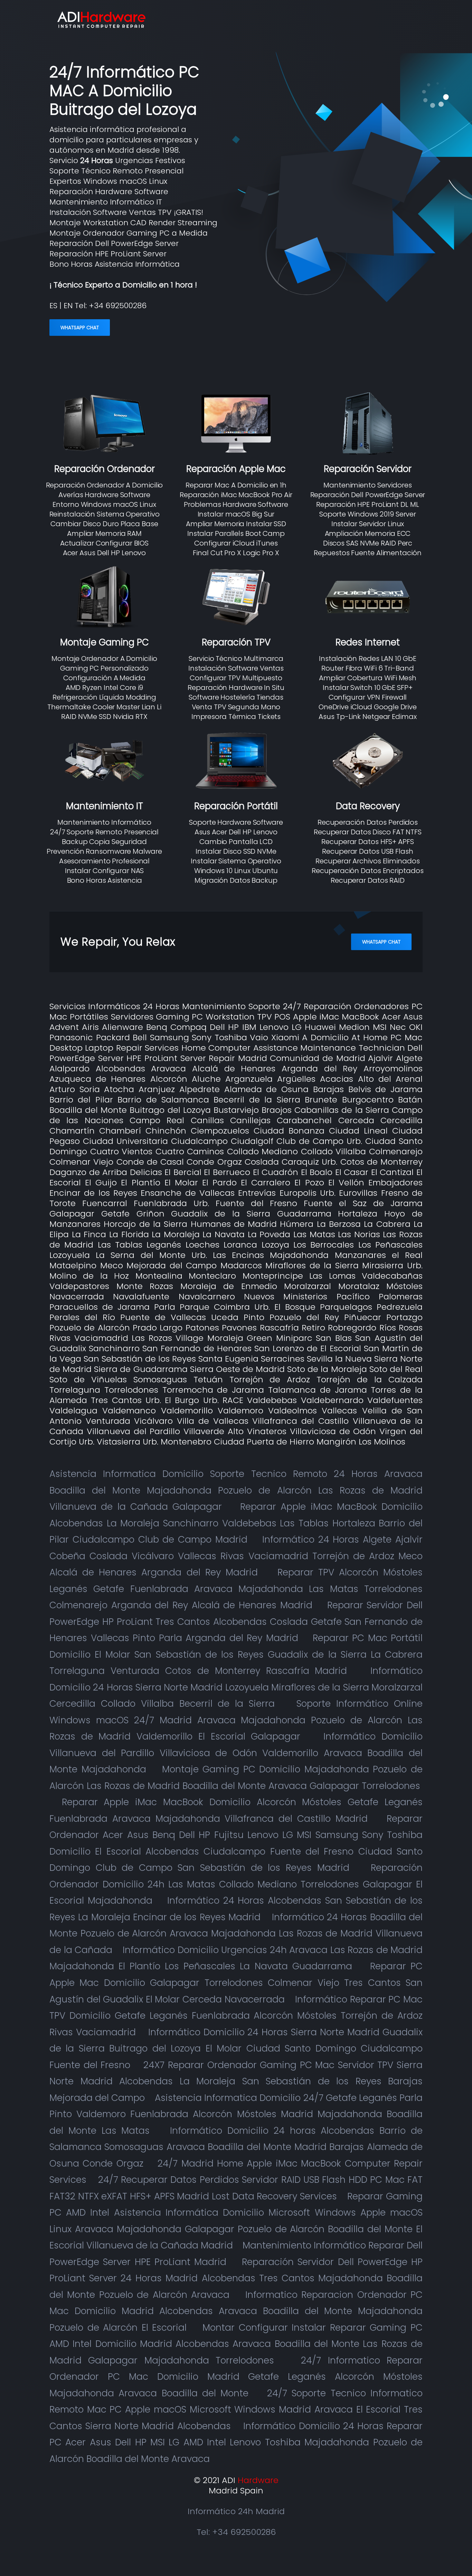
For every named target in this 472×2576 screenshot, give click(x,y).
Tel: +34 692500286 (236, 2532)
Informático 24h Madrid (236, 2511)
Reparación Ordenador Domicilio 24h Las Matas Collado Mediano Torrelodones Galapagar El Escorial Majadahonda (236, 1884)
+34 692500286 (118, 306)
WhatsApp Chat (80, 328)
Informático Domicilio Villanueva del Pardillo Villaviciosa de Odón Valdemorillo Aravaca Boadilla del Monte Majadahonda (236, 1753)
